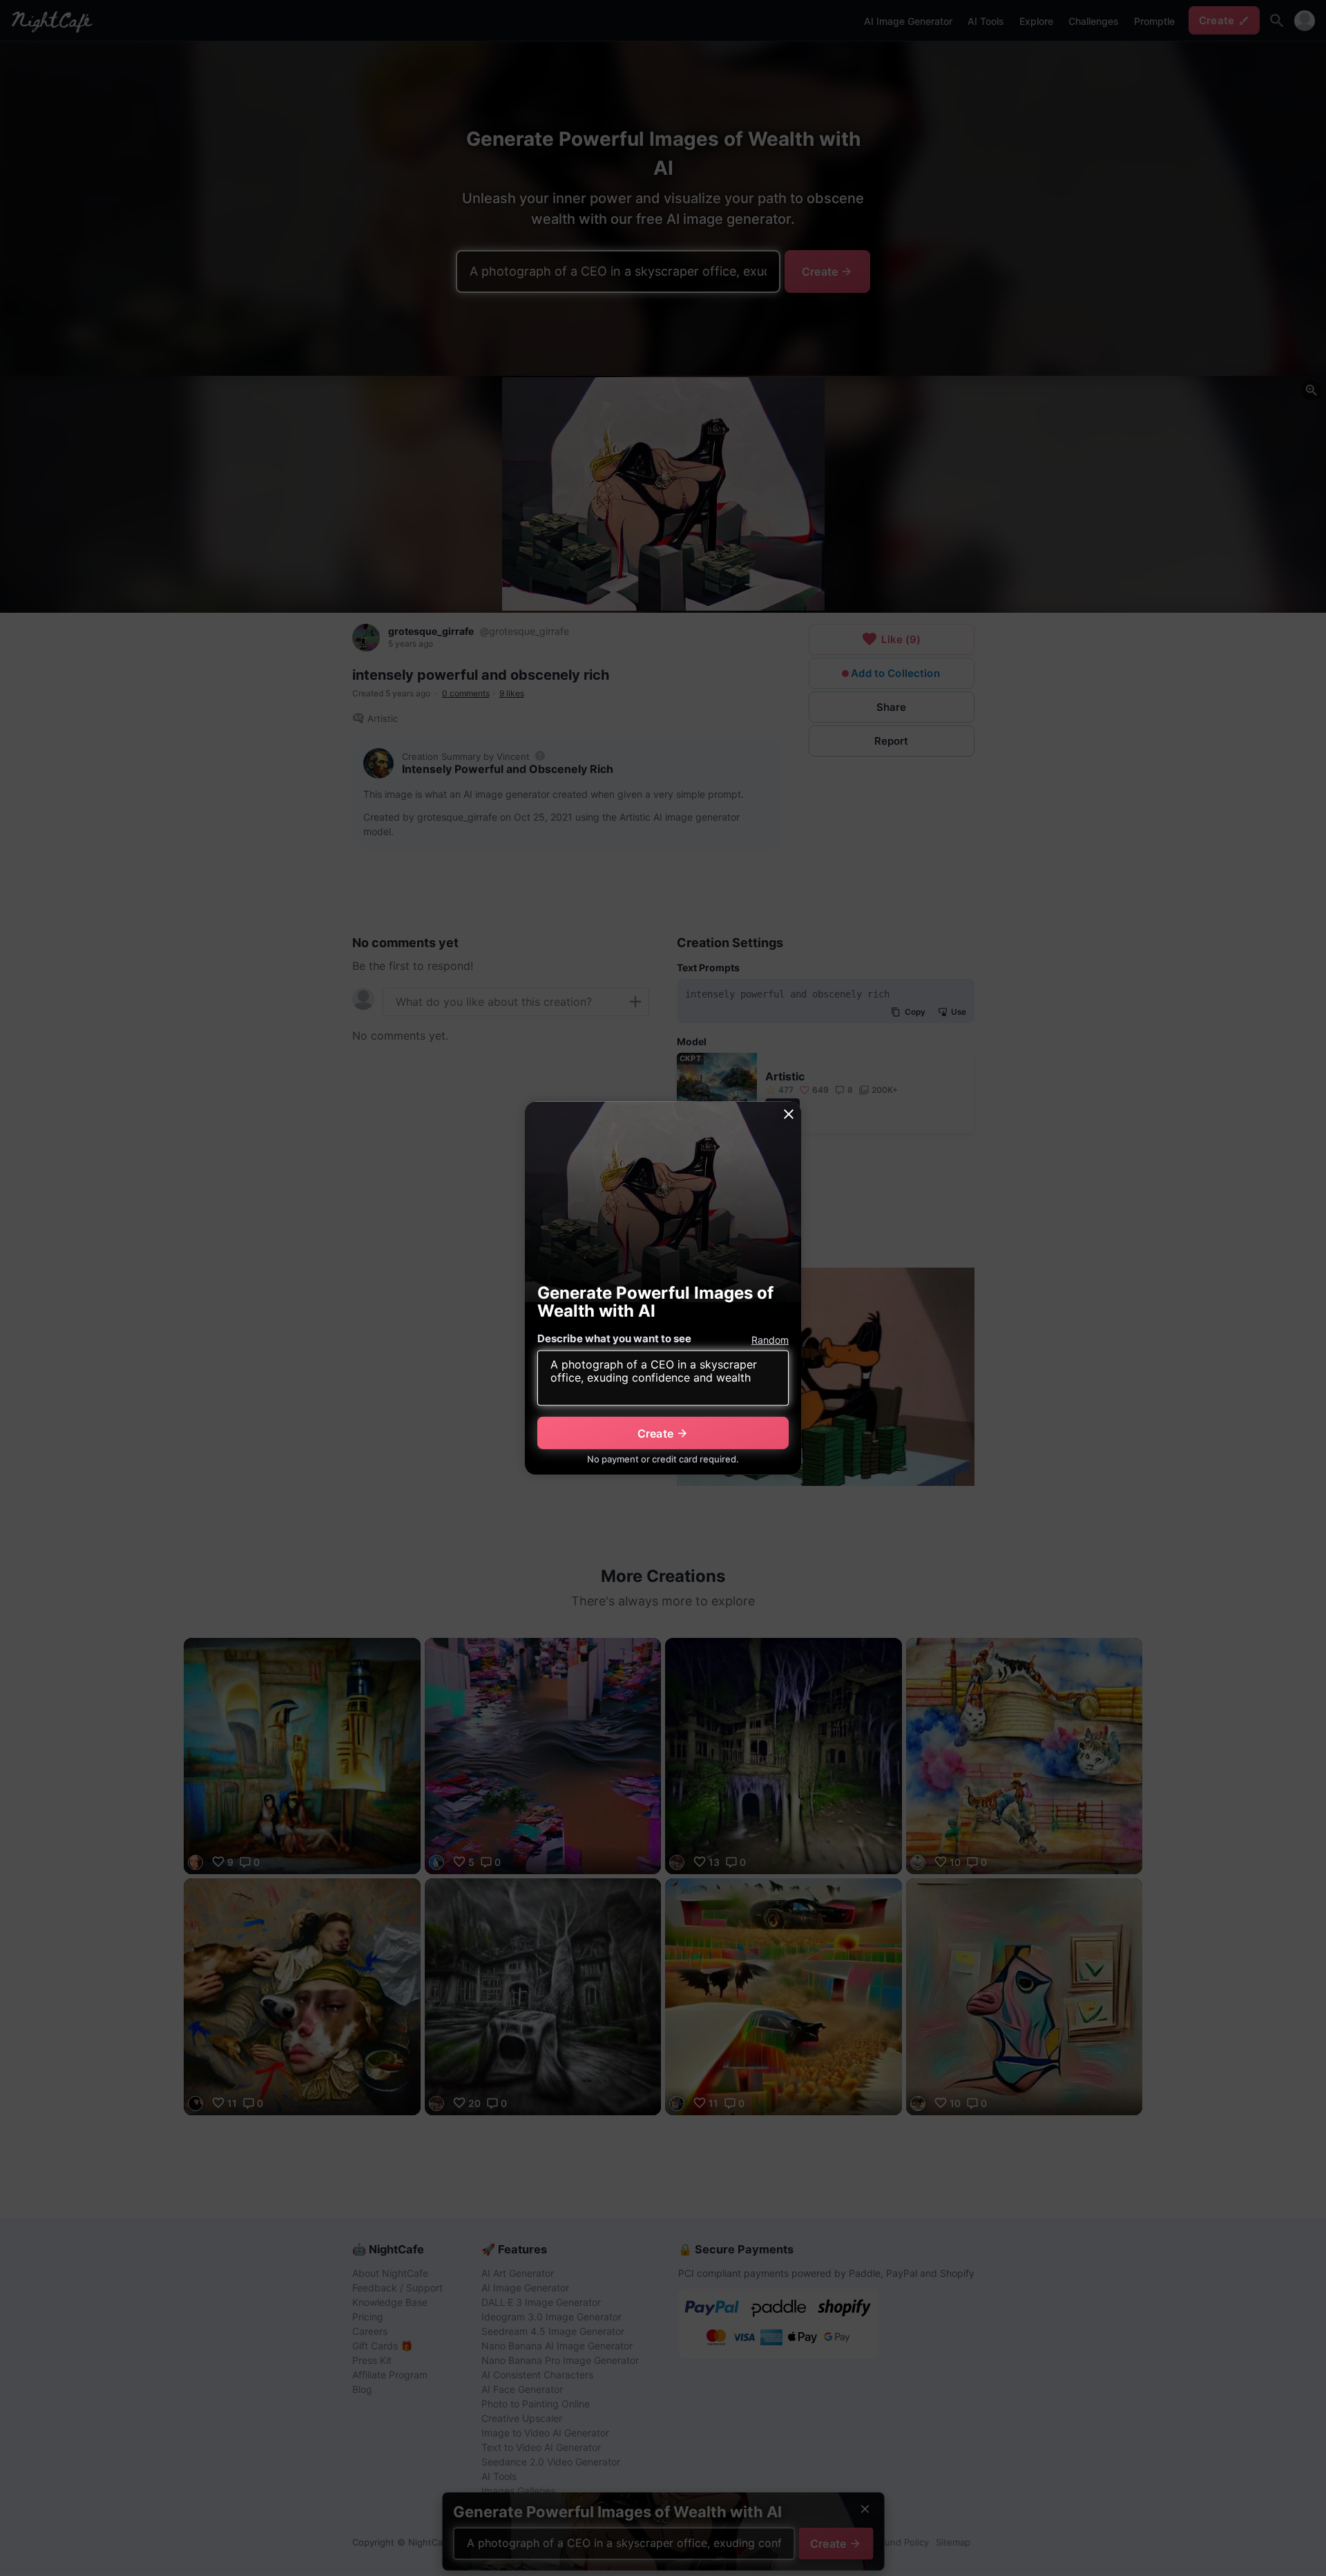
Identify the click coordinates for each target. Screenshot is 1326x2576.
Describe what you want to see (614, 1338)
